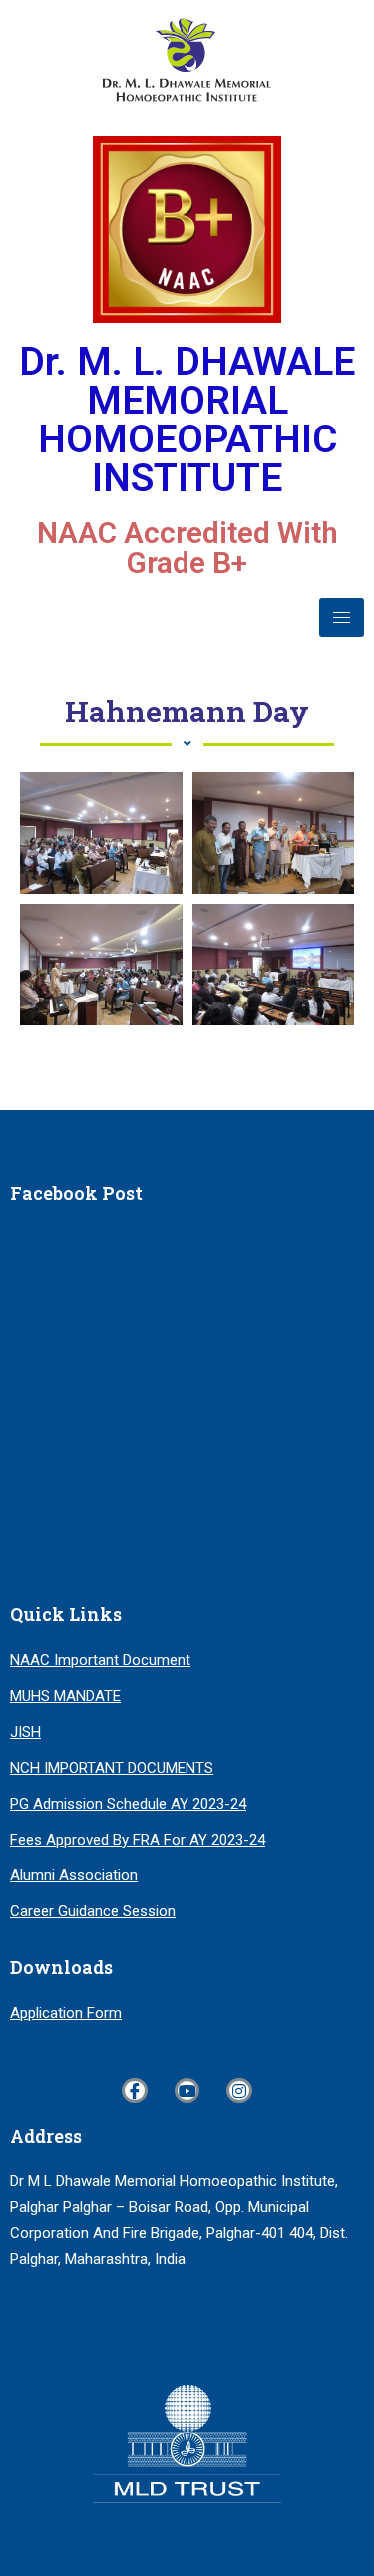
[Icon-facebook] (135, 2091)
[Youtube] (187, 2091)
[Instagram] (239, 2091)
